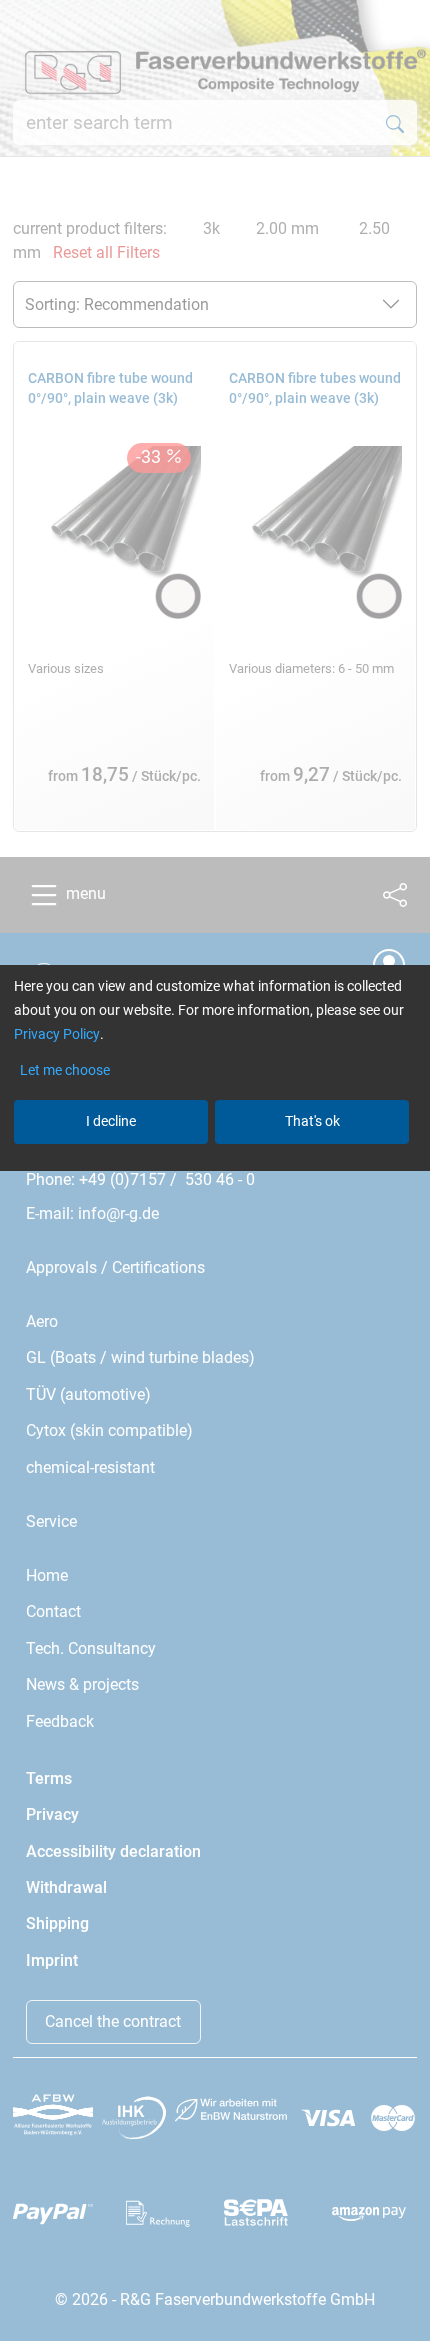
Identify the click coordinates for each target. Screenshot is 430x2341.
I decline (111, 1121)
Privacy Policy (57, 1034)
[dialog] (215, 1170)
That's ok (312, 1121)
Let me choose (65, 1070)
